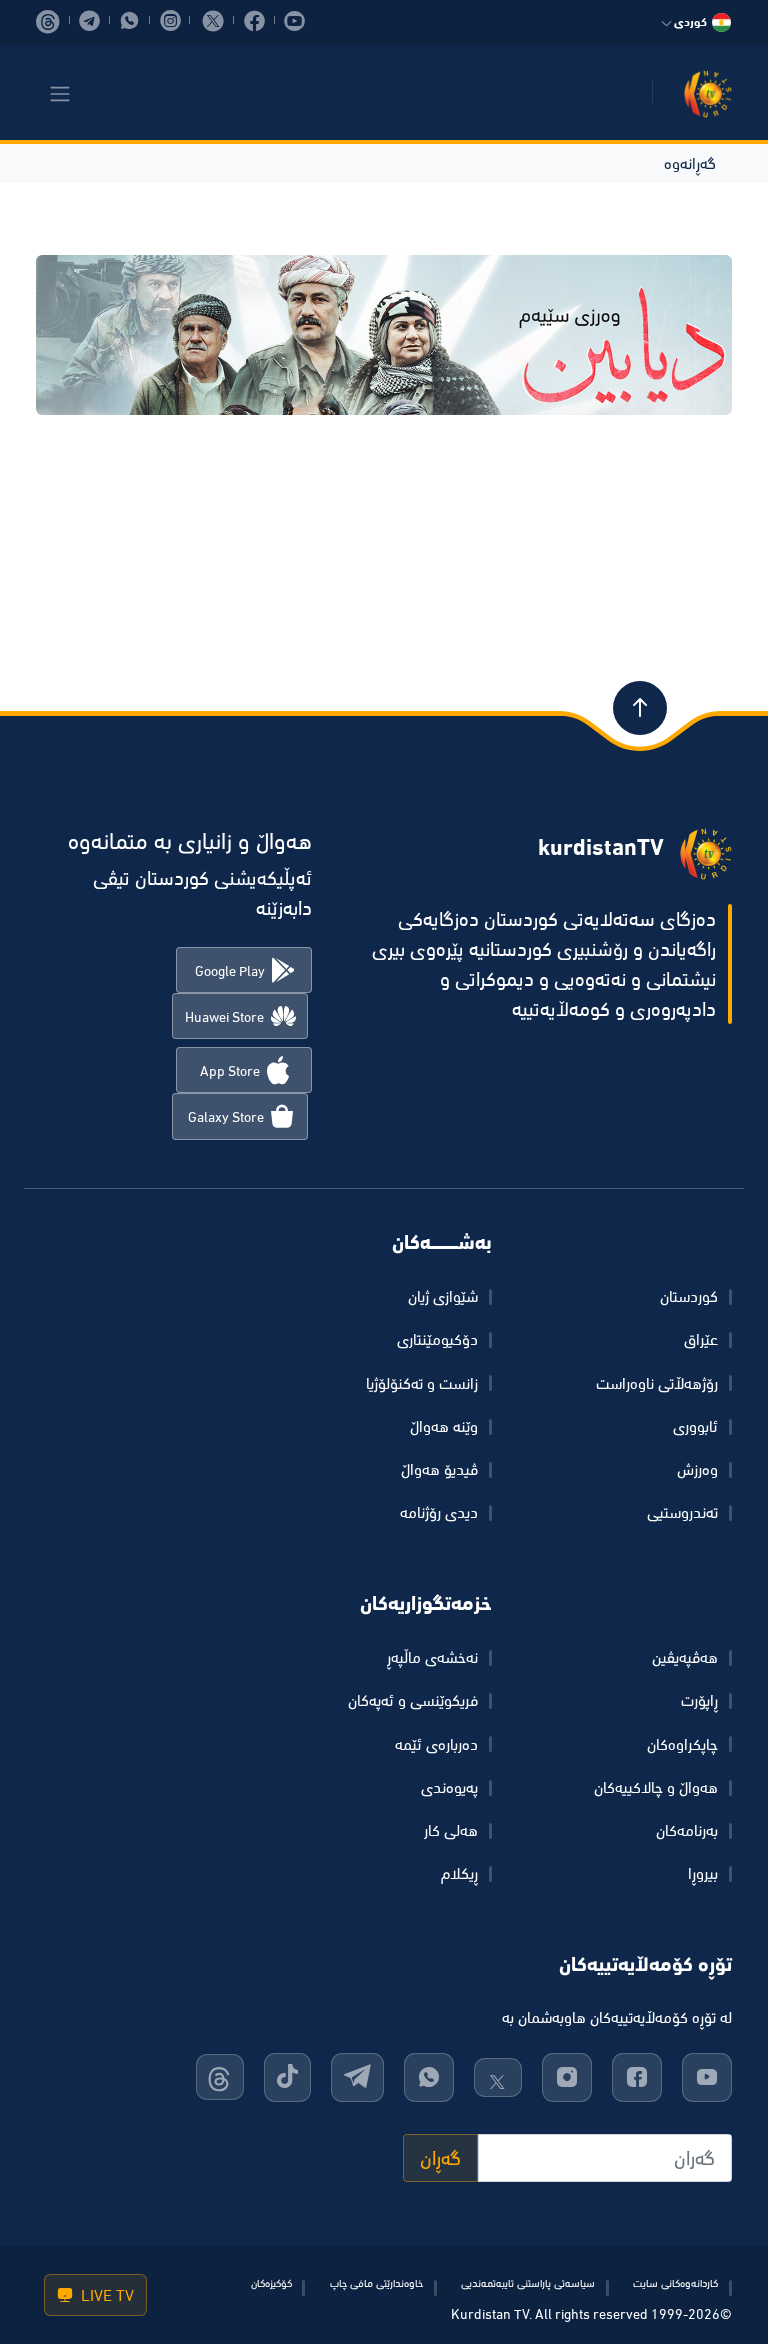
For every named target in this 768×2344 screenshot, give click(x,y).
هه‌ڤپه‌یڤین (685, 1657)
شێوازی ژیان (443, 1296)
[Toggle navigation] (60, 94)
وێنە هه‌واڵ (444, 1426)
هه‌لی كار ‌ (449, 1830)
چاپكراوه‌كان (682, 1744)
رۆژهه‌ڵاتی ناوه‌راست (657, 1383)
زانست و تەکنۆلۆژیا (422, 1383)
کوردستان (689, 1296)
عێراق (701, 1339)
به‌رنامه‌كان (687, 1830)
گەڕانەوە (690, 163)
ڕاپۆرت (699, 1700)
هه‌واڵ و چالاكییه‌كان (656, 1787)
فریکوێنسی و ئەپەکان (413, 1700)
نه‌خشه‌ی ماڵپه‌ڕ (432, 1657)
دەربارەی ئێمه (436, 1744)
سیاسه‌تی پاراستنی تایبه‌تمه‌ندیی (528, 2283)
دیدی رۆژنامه (439, 1512)
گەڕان (440, 2158)
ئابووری (695, 1426)
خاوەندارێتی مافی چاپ (376, 2283)
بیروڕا (703, 1873)
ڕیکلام (459, 1873)
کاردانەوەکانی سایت (675, 2283)
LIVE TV (105, 2295)
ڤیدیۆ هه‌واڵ (439, 1469)
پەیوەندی (449, 1787)
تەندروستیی (682, 1512)
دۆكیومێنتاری (437, 1339)
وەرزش (697, 1469)
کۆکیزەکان (271, 2283)
